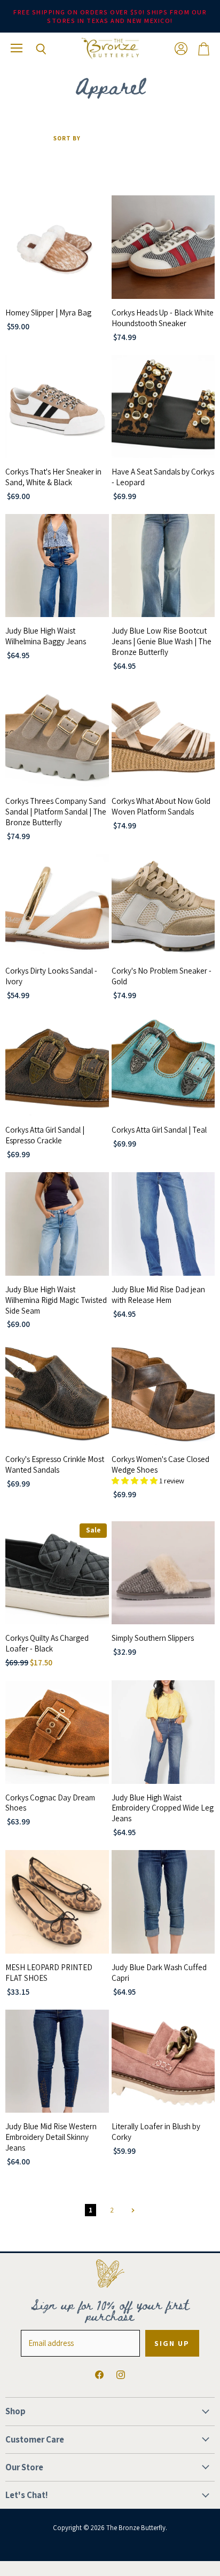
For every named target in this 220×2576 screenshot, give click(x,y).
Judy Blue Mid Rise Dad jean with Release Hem (158, 1295)
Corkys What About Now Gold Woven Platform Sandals (161, 806)
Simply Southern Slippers (153, 1638)
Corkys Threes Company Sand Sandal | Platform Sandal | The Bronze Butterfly (56, 812)
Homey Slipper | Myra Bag (48, 313)
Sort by (67, 139)
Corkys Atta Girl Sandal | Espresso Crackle (45, 1135)
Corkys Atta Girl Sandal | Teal (159, 1130)
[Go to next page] (132, 2210)
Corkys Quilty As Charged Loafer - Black (47, 1643)
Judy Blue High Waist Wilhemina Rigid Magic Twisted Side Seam (56, 1300)
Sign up (172, 2343)
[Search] (33, 49)
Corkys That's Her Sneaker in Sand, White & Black (53, 477)
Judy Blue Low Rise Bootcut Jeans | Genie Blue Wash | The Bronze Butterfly (162, 641)
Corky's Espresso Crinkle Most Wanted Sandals (55, 1464)
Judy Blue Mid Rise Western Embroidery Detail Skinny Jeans (51, 2137)
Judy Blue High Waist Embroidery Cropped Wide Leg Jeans (163, 1808)
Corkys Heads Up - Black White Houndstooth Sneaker (163, 318)
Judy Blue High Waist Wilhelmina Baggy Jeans (46, 636)
